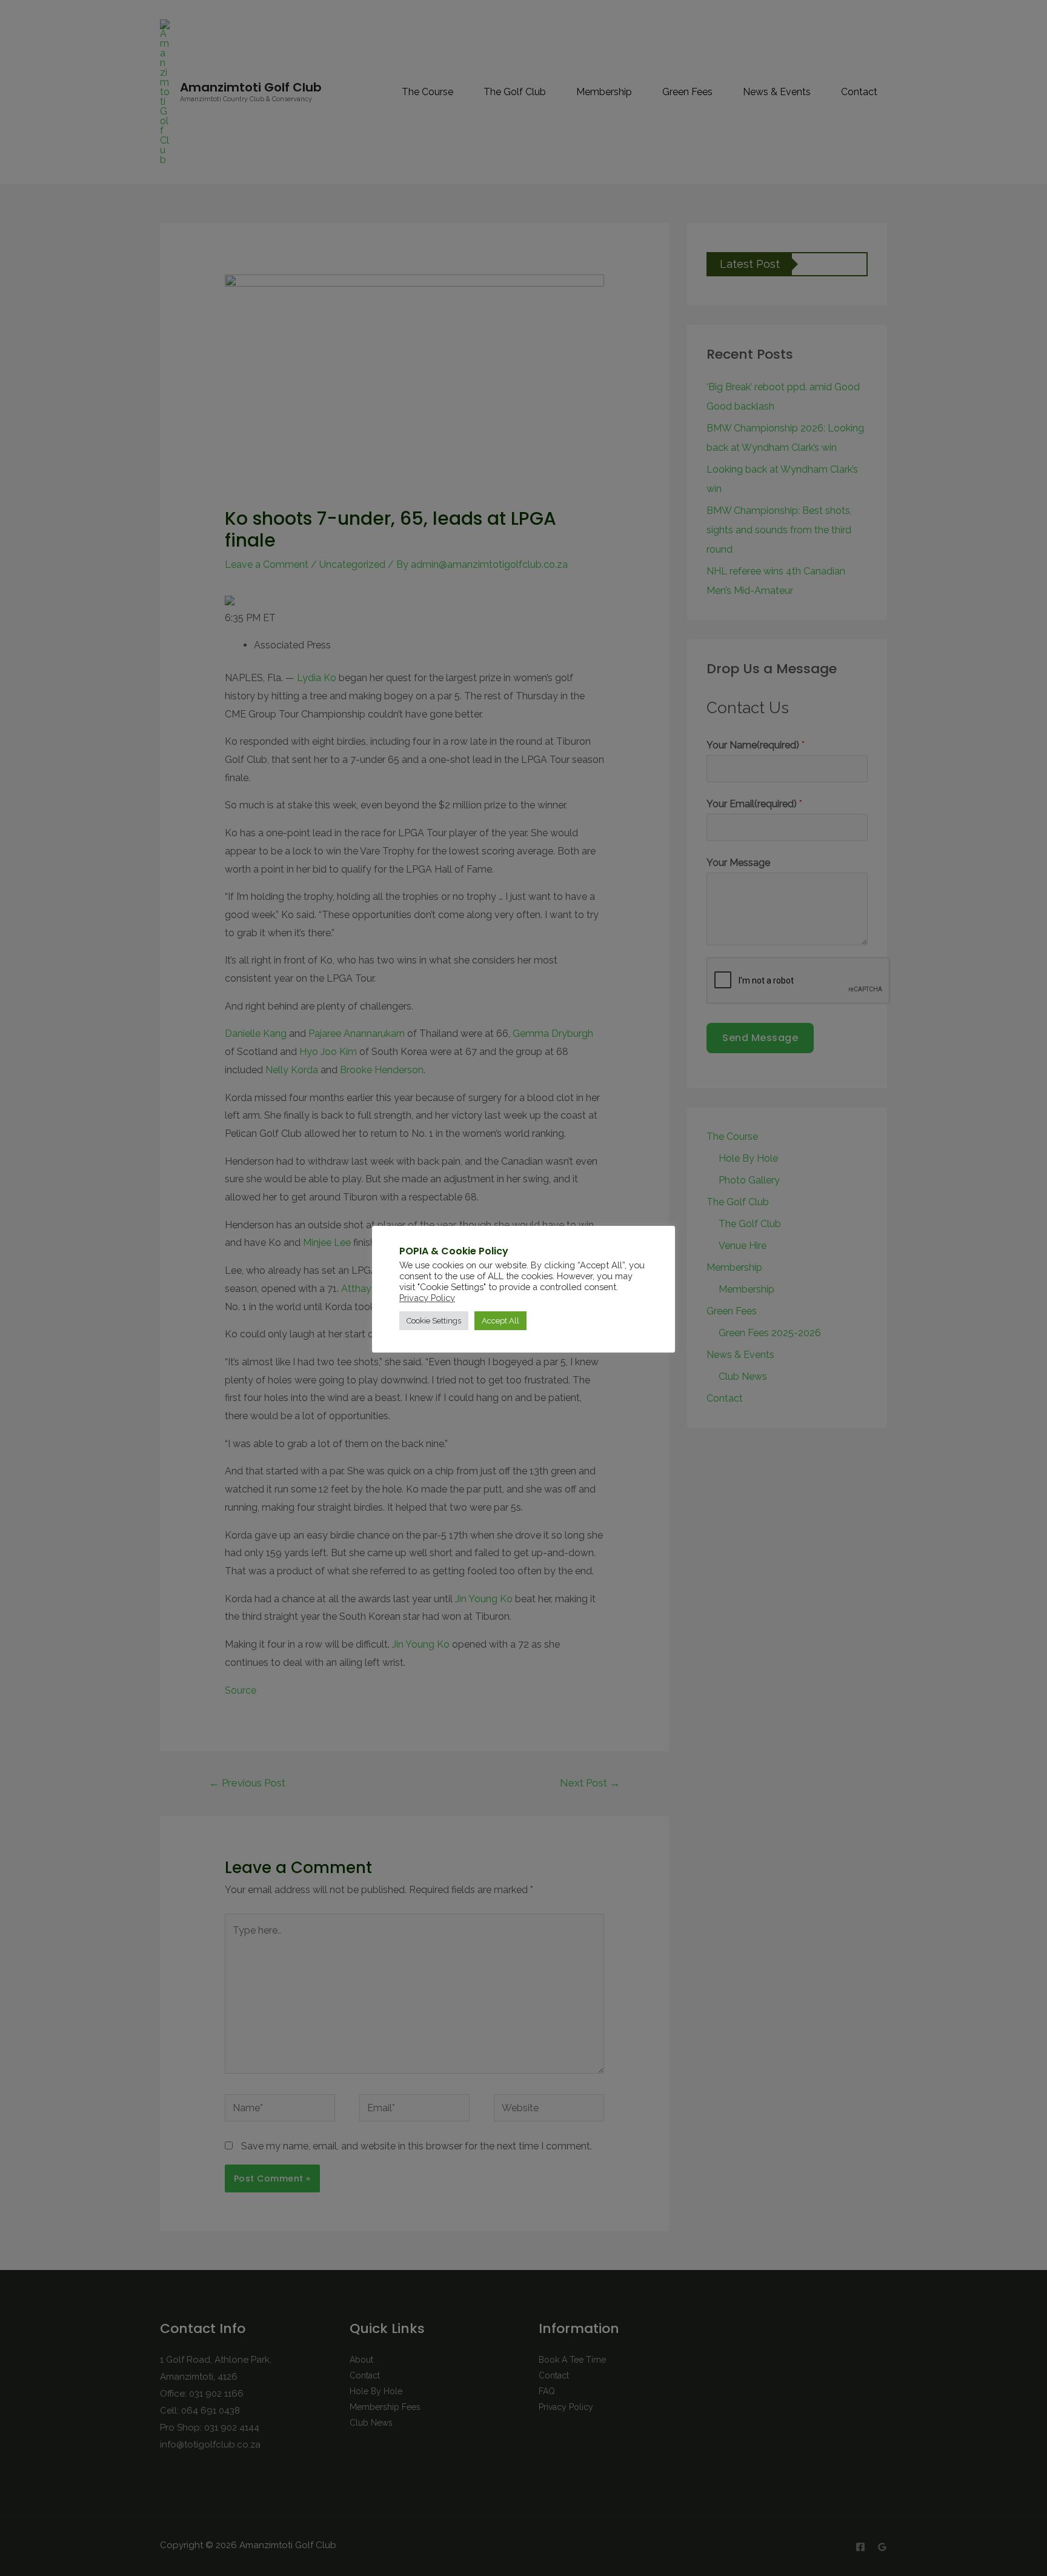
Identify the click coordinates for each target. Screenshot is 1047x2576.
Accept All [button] (500, 1321)
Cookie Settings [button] (434, 1321)
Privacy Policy (427, 1298)
